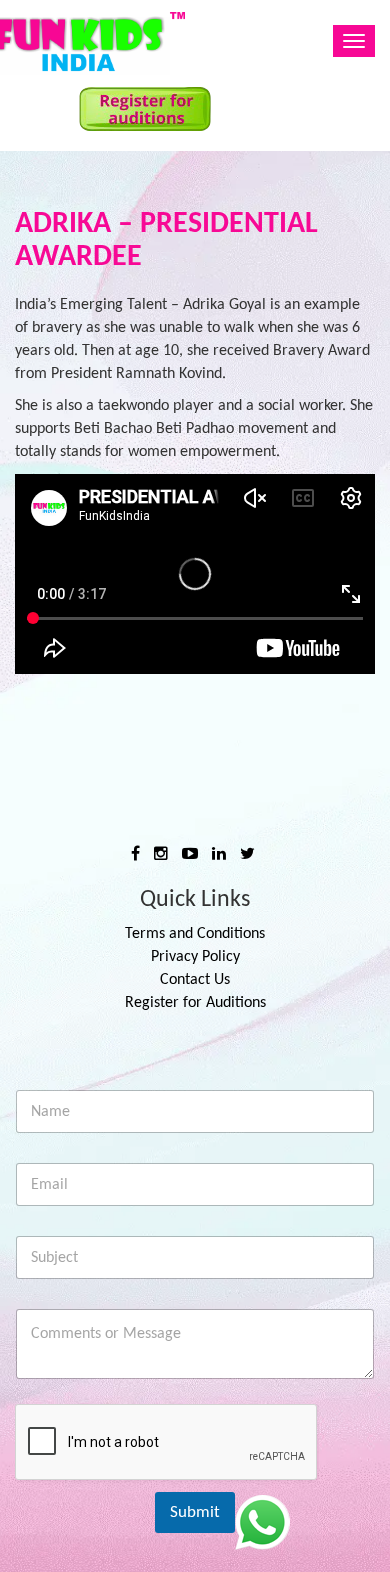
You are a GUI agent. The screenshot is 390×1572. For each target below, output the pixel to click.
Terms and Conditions (195, 934)
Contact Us (195, 980)
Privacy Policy (195, 957)
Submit (195, 1512)
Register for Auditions (195, 1003)
